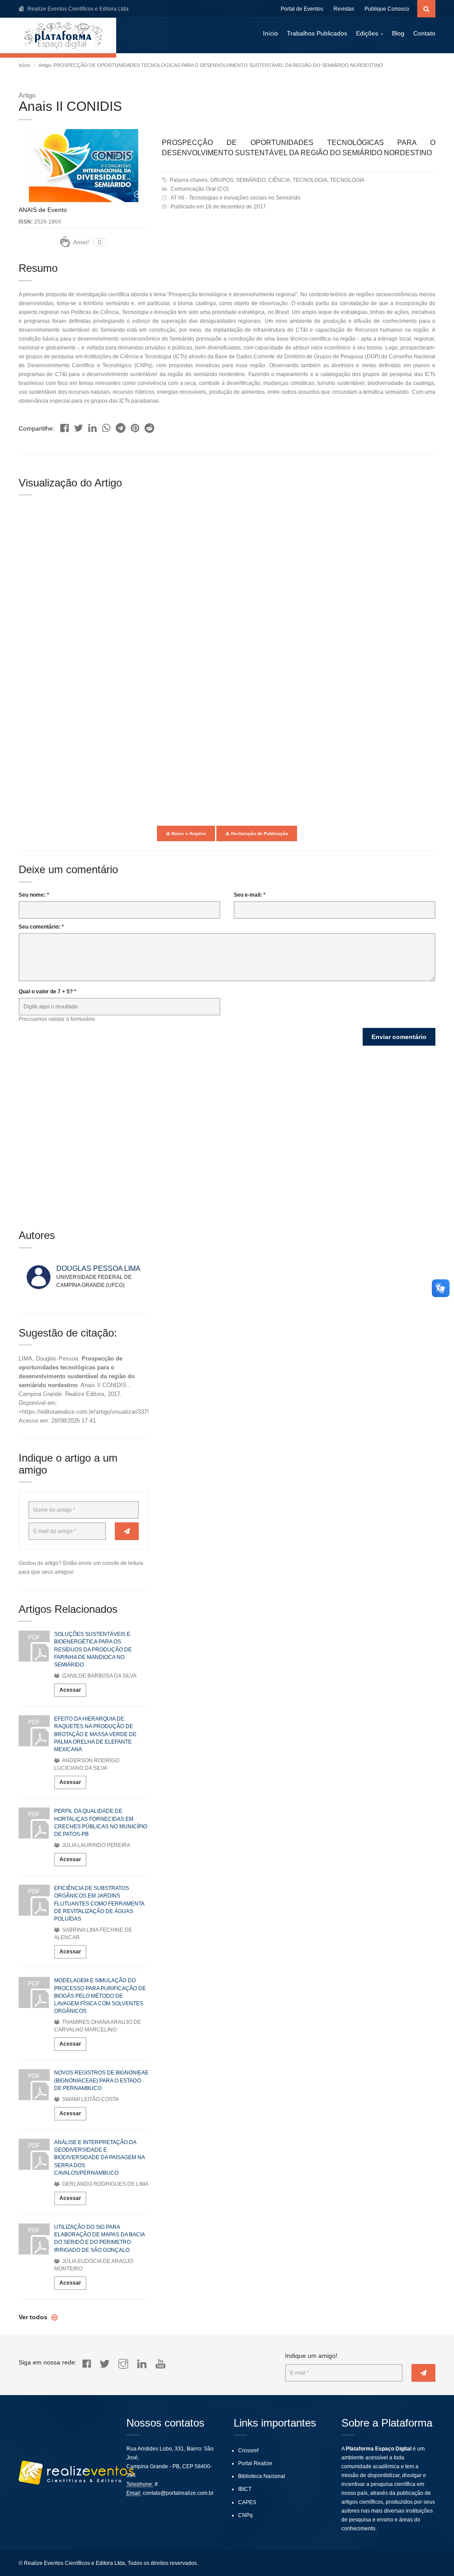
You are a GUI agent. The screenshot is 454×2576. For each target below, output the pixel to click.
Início (270, 33)
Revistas (344, 9)
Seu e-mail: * (250, 895)
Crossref (248, 2451)
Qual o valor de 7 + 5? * (47, 992)
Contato (424, 33)
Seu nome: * (34, 895)
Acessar (70, 1690)
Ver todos (34, 2317)
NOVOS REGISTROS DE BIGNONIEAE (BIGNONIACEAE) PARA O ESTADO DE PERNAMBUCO (101, 2080)
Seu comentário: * (41, 927)
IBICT (245, 2489)
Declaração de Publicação (259, 833)
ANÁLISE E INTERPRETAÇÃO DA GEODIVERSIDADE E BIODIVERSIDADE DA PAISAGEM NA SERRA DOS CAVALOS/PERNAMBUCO (99, 2158)
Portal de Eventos (302, 9)
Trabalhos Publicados (317, 33)
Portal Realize (255, 2463)
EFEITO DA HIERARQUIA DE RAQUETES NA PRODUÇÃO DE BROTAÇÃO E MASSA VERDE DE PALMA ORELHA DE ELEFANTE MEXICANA (95, 1734)
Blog (398, 33)
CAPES (247, 2502)
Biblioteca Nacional (262, 2476)
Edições (367, 33)
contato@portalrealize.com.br (178, 2493)
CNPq (245, 2515)
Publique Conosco (387, 9)
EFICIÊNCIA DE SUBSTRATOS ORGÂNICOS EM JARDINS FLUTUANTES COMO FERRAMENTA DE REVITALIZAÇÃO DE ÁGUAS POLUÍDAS (99, 1904)
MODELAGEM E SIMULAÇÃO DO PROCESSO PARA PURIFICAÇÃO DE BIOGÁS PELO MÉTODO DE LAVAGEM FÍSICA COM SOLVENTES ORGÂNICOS (100, 1996)
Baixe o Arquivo (188, 833)
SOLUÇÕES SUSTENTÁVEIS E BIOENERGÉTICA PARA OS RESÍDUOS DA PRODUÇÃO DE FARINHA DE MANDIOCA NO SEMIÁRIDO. (93, 1649)
